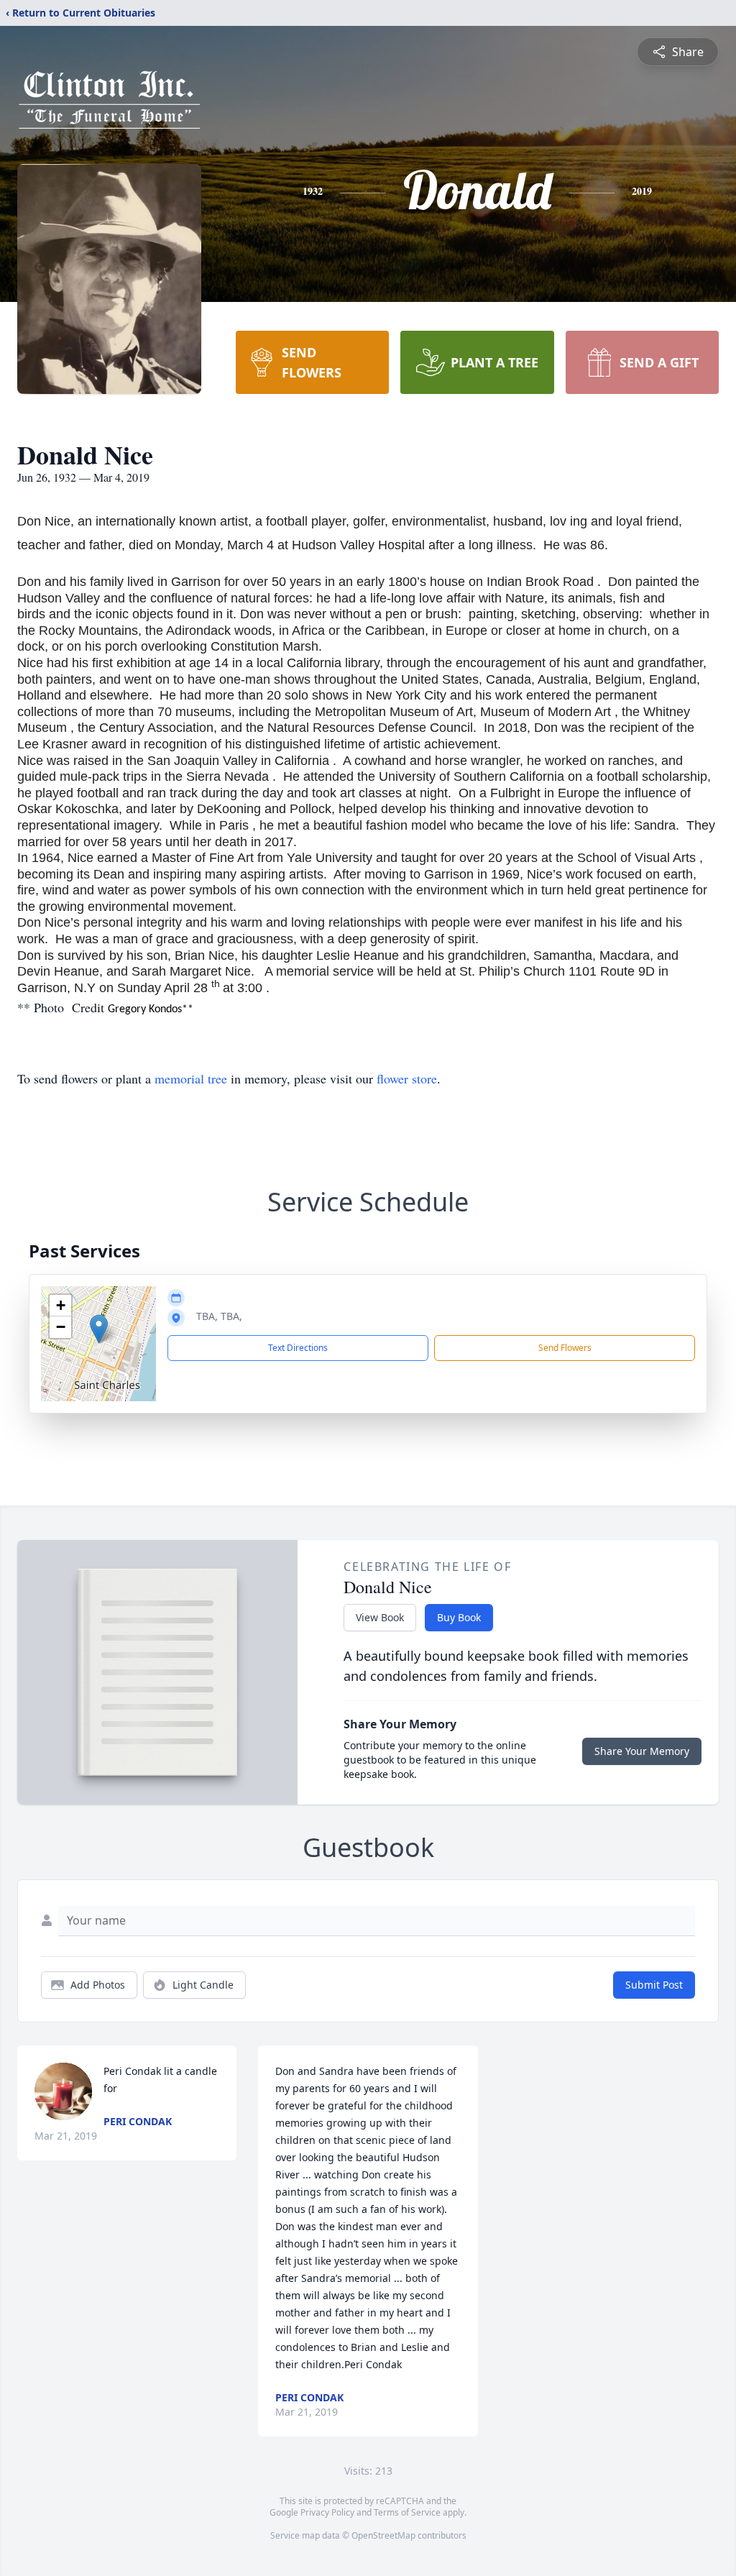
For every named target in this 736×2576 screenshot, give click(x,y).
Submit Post (654, 1985)
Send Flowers (565, 1348)
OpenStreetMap (383, 2535)
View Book (380, 1617)
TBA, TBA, (219, 1316)
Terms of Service (407, 2512)
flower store (407, 1078)
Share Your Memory (642, 1751)
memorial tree (191, 1078)
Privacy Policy (327, 2512)
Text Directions (298, 1348)
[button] (99, 1329)
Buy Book (459, 1617)
